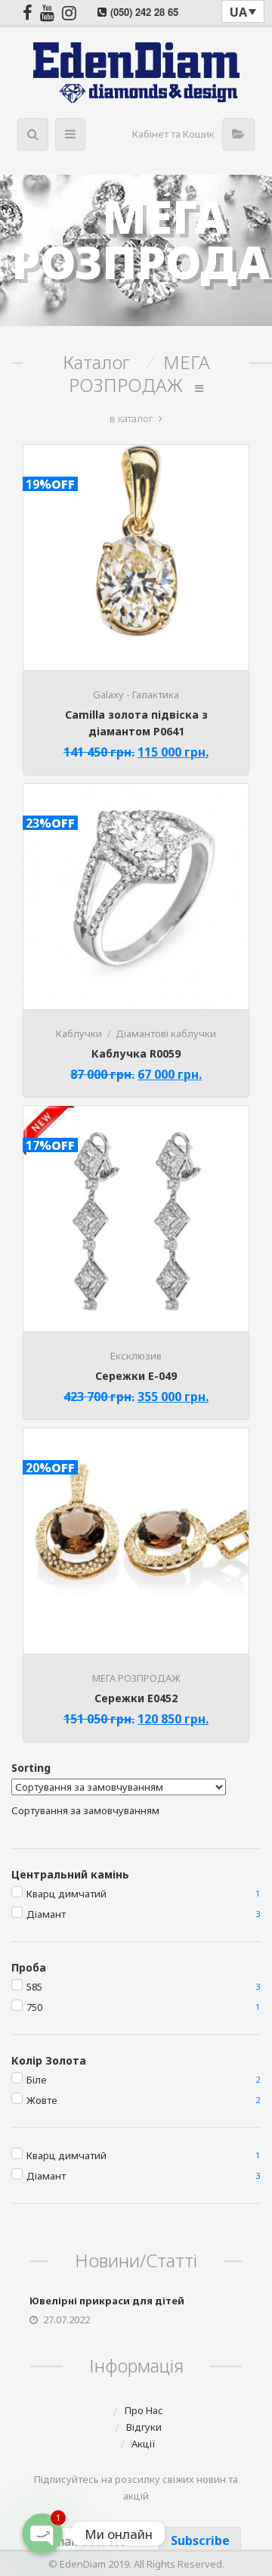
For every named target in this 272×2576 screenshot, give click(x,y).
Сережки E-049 (136, 1376)
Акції (144, 2444)
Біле (37, 2080)
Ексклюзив (136, 1356)
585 (34, 1987)
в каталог (131, 418)
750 (34, 2007)
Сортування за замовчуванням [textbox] (85, 1810)
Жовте (42, 2100)
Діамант (46, 1914)
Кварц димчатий (66, 1894)
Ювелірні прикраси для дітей (107, 2301)
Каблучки (79, 1033)
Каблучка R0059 (136, 1053)
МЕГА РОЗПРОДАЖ (136, 1678)
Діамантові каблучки (166, 1033)
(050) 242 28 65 (144, 12)
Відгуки (144, 2427)
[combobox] (85, 1810)
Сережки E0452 (136, 1698)
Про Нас (144, 2410)
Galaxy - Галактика (136, 694)
